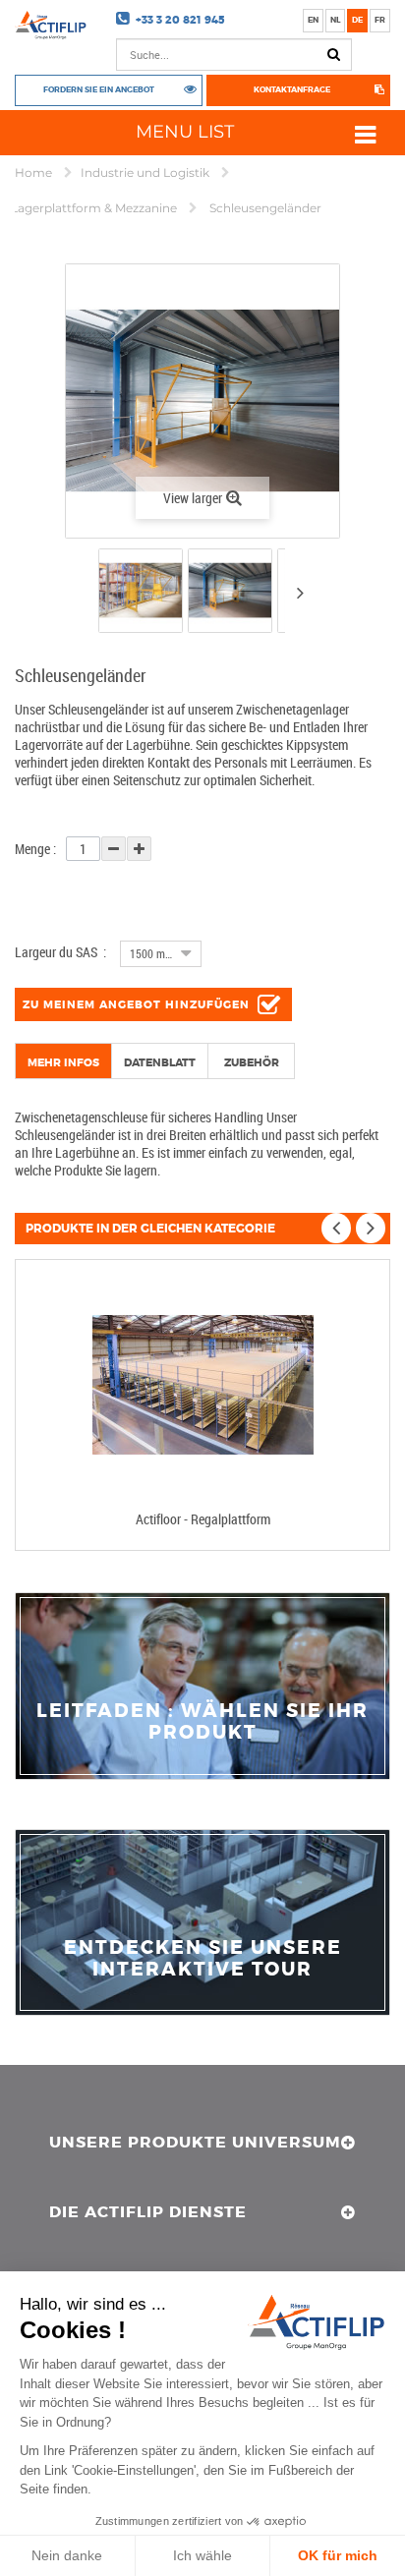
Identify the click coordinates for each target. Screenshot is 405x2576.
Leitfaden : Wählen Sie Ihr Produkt (202, 1722)
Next (300, 593)
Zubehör (252, 1062)
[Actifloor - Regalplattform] (202, 1385)
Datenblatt (160, 1062)
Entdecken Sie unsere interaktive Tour (203, 1959)
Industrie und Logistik (146, 172)
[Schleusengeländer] (141, 591)
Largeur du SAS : (60, 952)
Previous (81, 595)
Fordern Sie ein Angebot (99, 90)
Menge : (35, 849)
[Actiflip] (51, 25)
